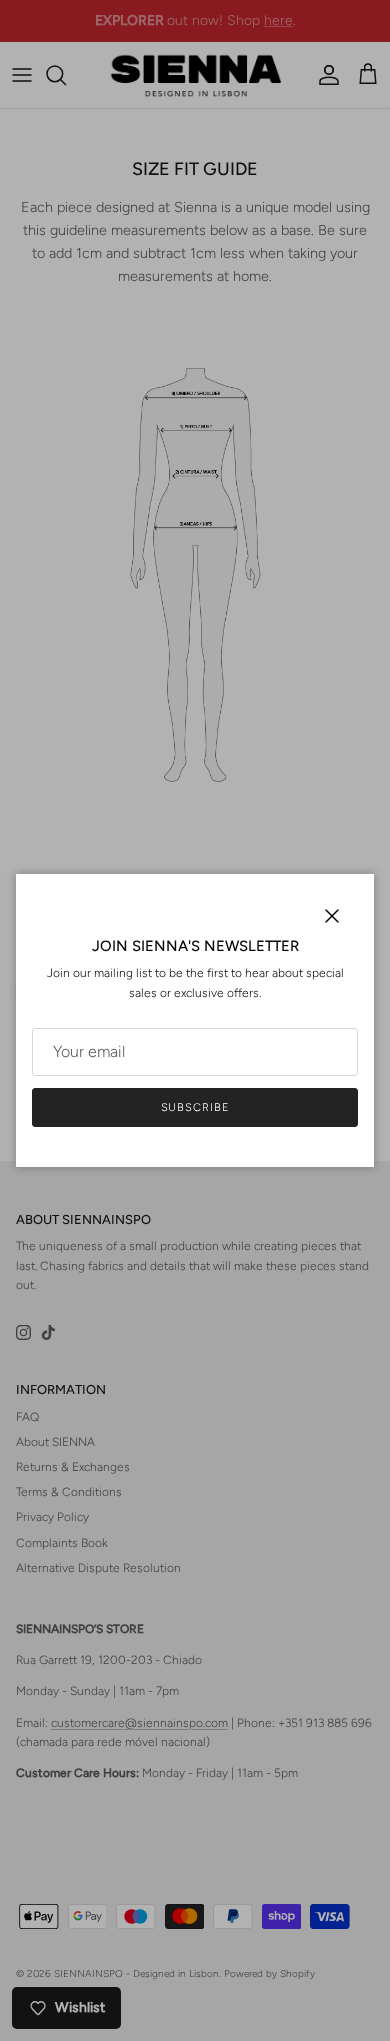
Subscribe (195, 1107)
